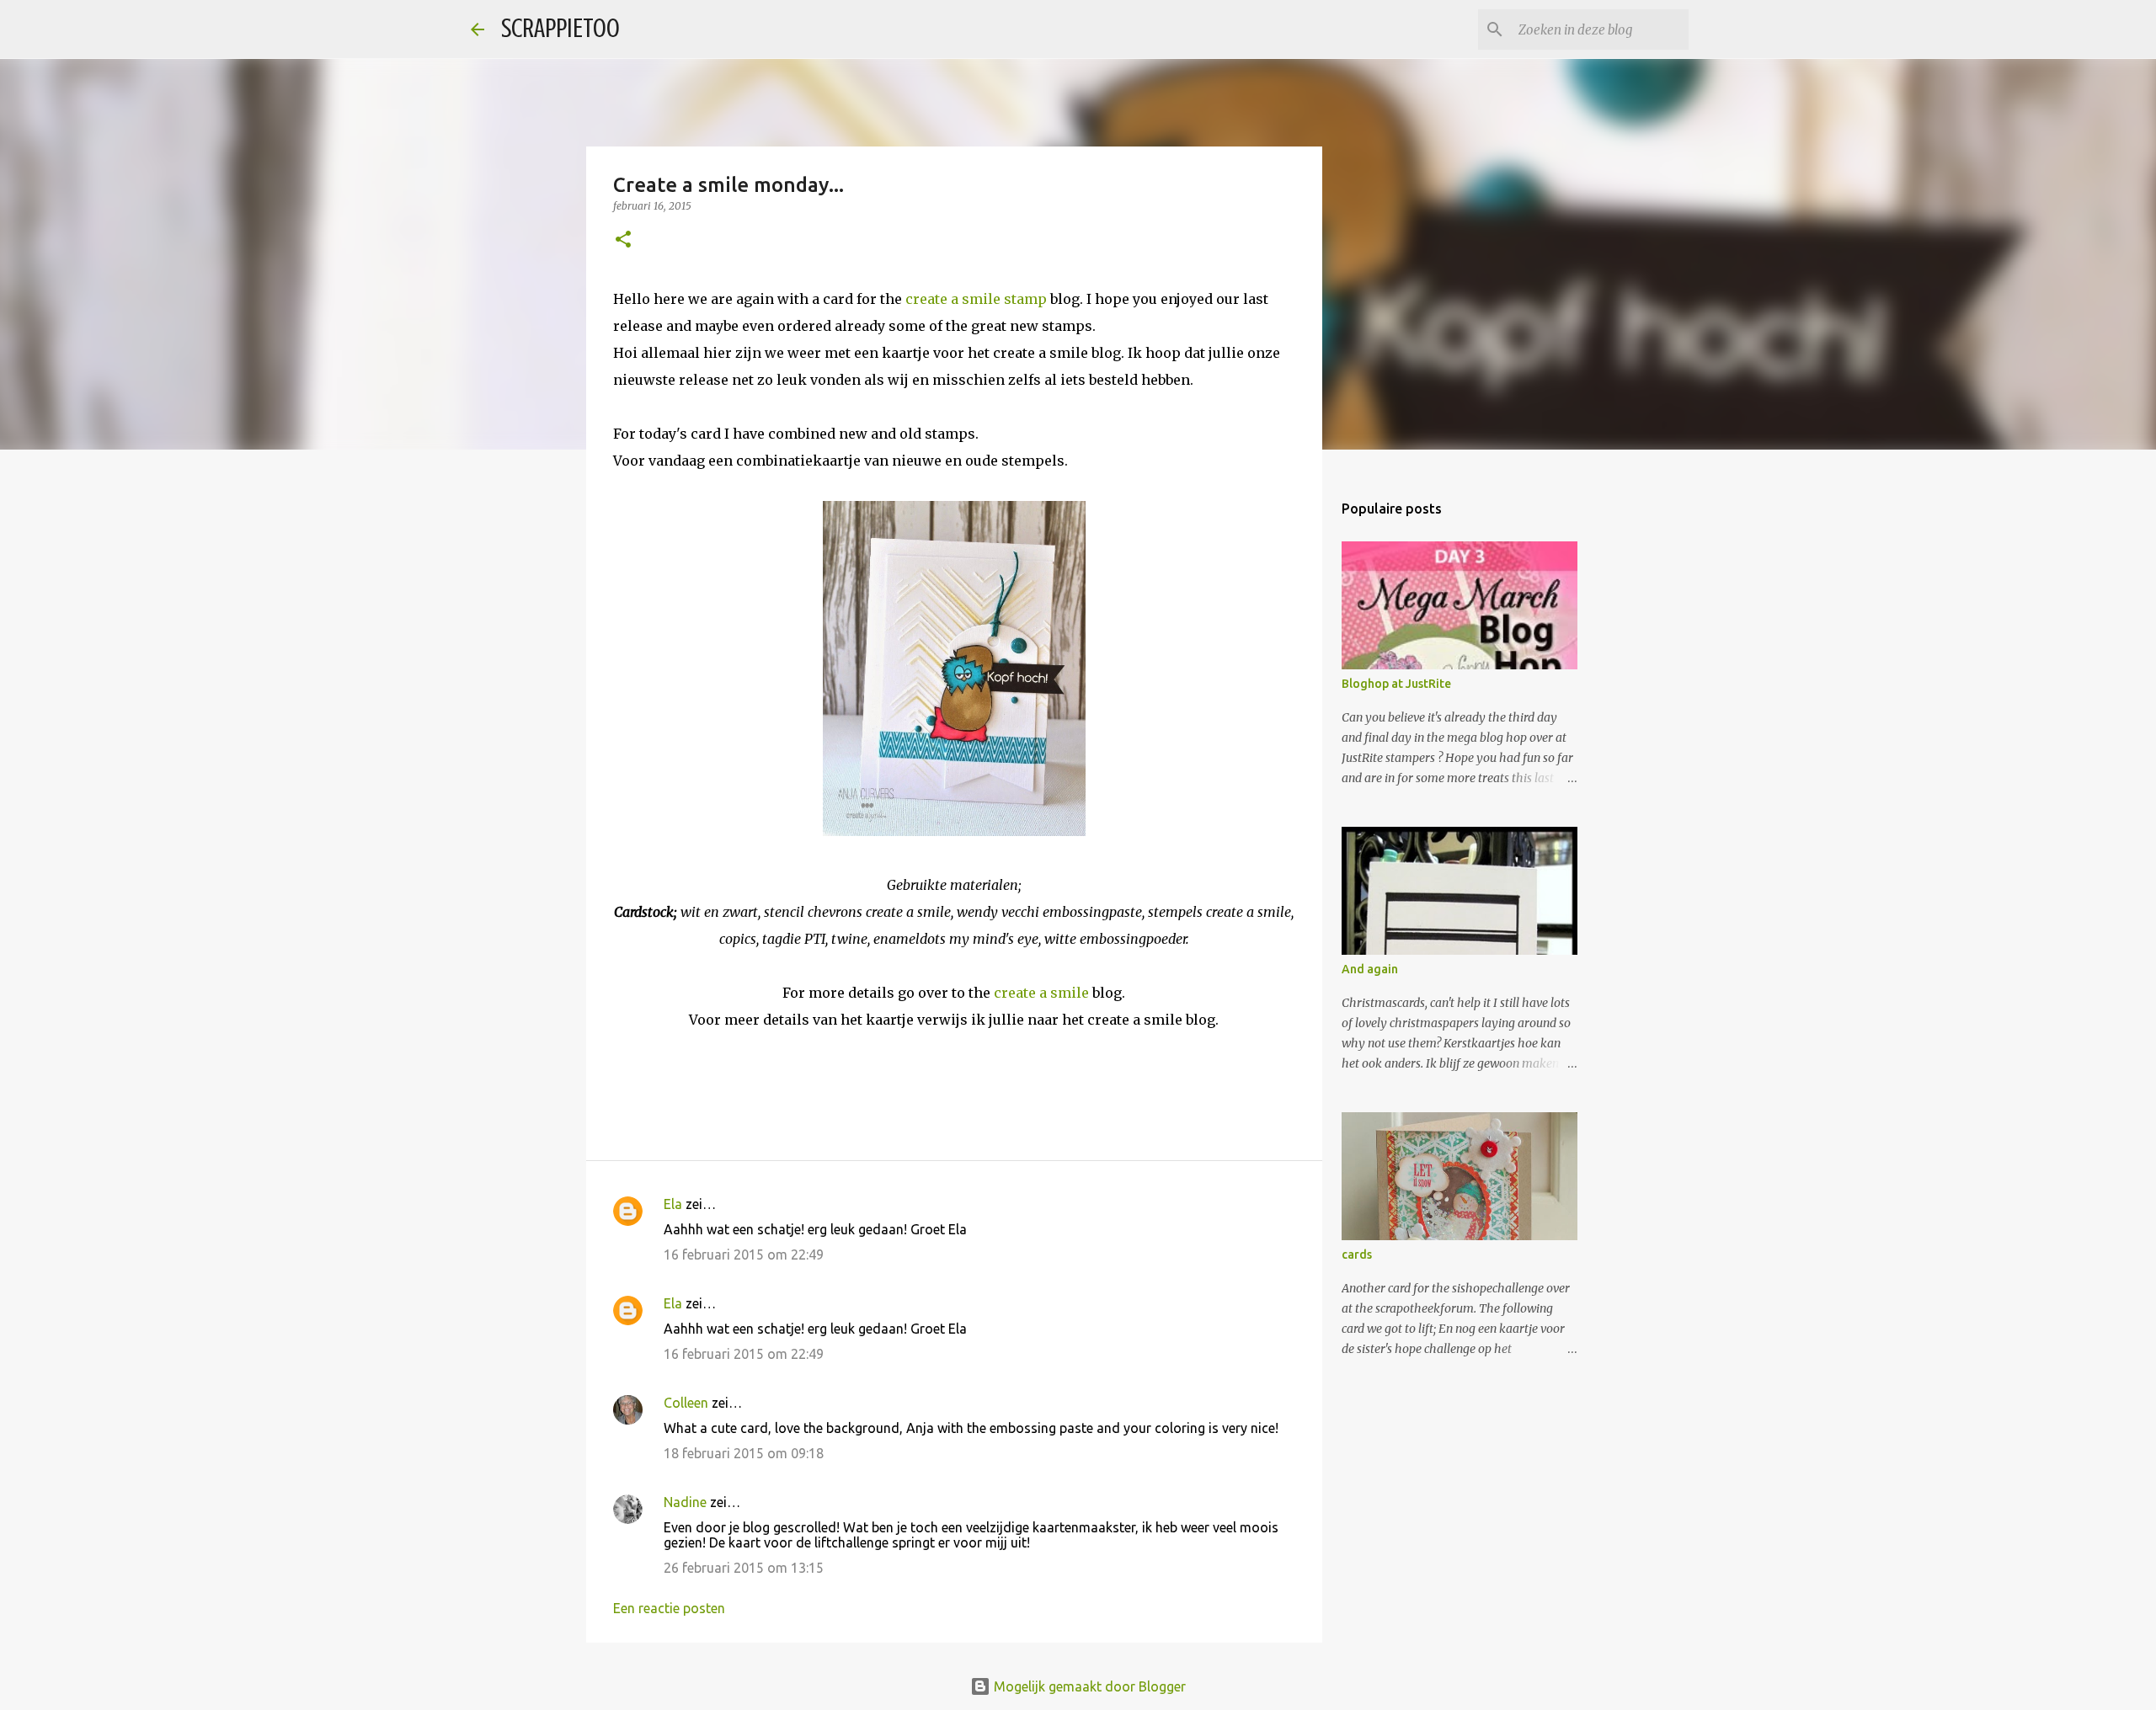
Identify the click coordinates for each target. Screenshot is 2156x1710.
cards (1357, 1255)
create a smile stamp (976, 299)
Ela (673, 1204)
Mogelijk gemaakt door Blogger (1088, 1686)
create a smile (1041, 993)
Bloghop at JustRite (1396, 684)
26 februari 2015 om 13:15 (744, 1568)
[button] (623, 240)
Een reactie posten (669, 1608)
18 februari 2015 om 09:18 (744, 1453)
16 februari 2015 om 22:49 (744, 1255)
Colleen (686, 1403)
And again (1370, 969)
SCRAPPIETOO (560, 29)
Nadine (685, 1502)
